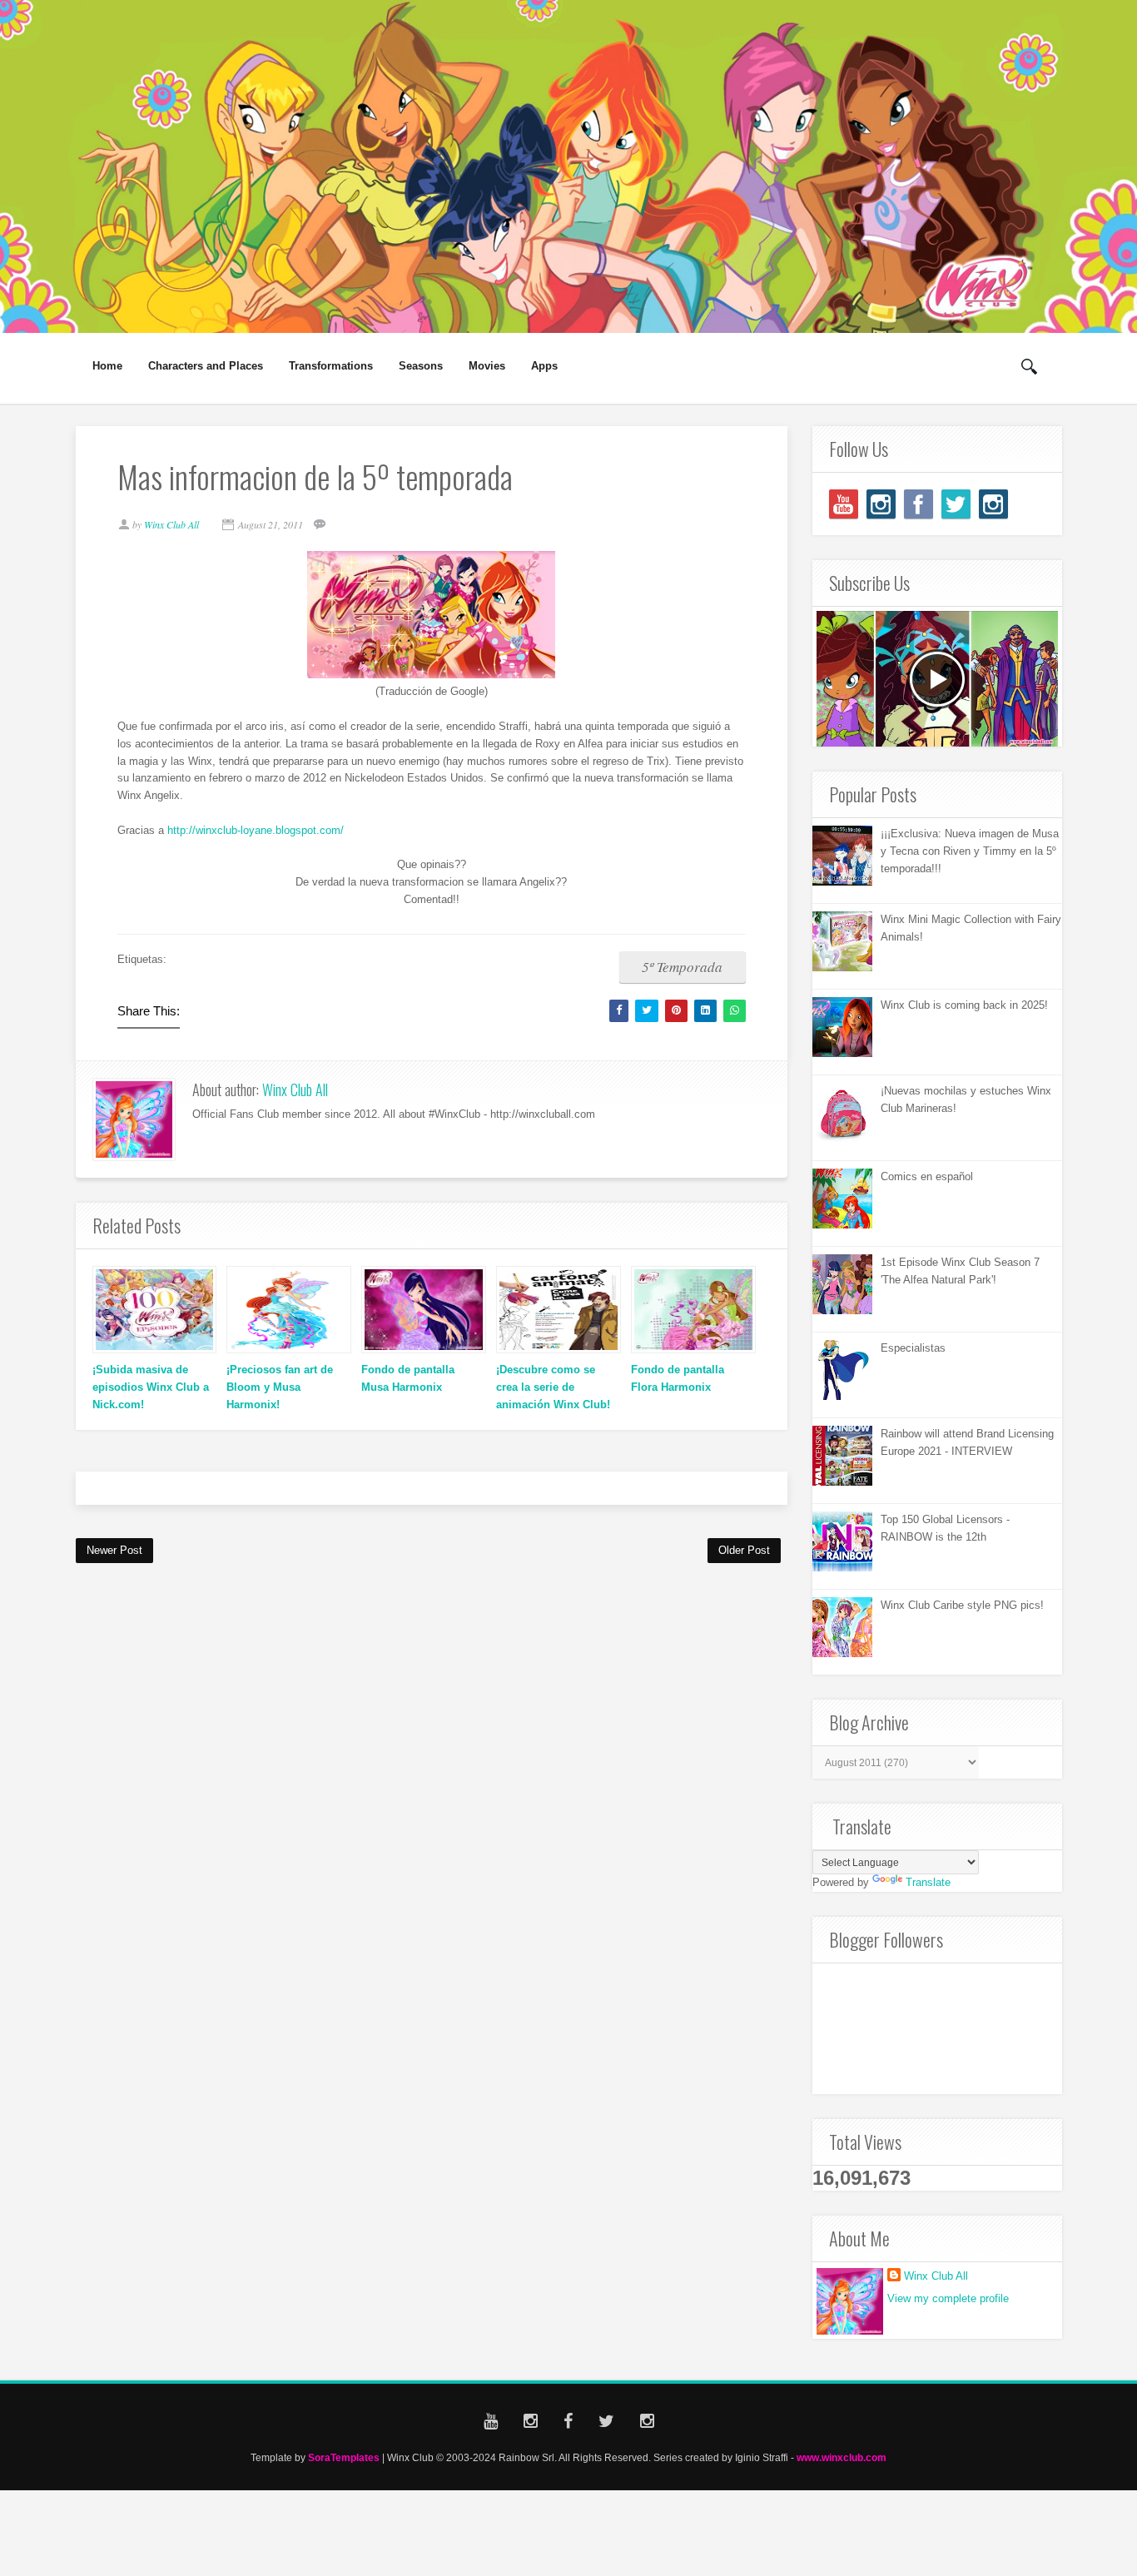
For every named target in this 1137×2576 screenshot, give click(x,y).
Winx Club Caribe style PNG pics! (962, 1605)
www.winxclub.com (842, 2457)
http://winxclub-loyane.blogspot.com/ (256, 830)
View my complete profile (948, 2298)
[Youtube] (844, 504)
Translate (928, 1882)
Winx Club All (295, 1089)
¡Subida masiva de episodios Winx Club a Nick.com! (151, 1387)
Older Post (744, 1550)
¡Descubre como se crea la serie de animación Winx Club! (553, 1387)
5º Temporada (682, 967)
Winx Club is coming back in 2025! (964, 1005)
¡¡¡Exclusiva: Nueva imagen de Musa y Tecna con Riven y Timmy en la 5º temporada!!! (970, 851)
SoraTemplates (344, 2457)
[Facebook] (919, 504)
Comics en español (927, 1176)
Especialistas (913, 1348)
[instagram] (881, 504)
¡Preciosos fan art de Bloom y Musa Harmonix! (280, 1387)
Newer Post (114, 1550)
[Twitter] (956, 504)
